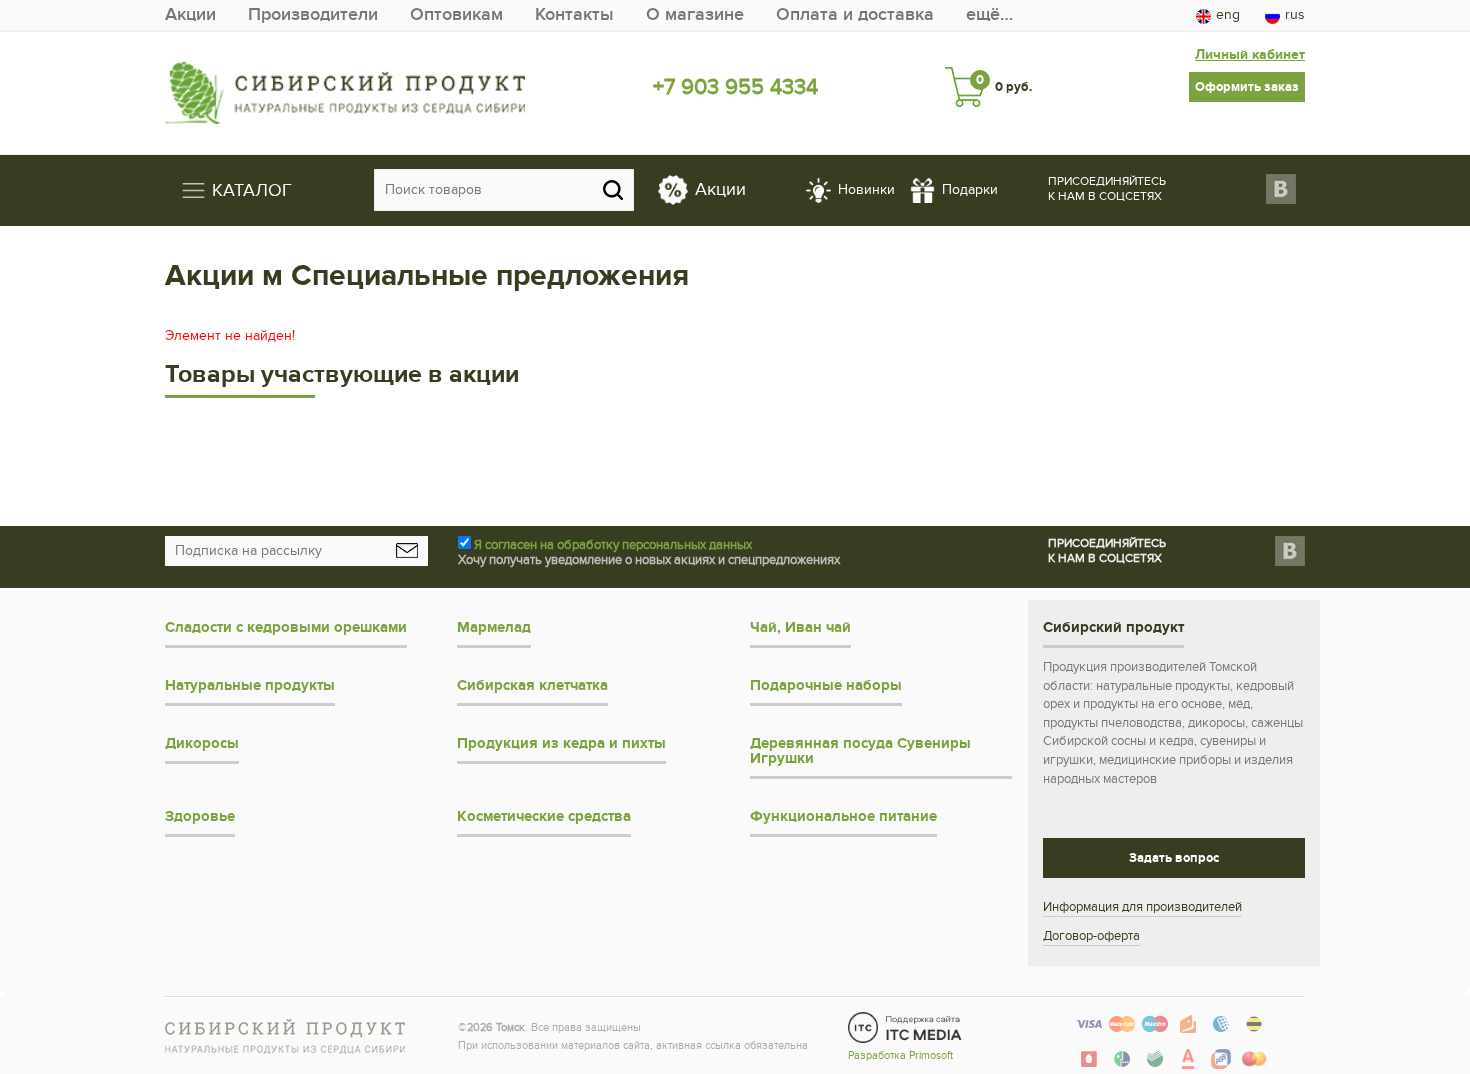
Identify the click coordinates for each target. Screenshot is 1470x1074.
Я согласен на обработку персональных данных (613, 545)
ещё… (989, 14)
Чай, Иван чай (800, 627)
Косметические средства (544, 816)
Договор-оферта (1091, 936)
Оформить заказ (1247, 87)
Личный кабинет (1250, 54)
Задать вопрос (1174, 858)
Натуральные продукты (250, 685)
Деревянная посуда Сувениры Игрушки (860, 751)
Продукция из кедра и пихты (561, 743)
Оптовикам (456, 14)
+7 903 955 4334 (735, 87)
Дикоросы (202, 743)
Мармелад (494, 627)
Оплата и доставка (855, 14)
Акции (190, 14)
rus (1295, 14)
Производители (313, 14)
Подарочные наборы (826, 685)
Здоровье (200, 816)
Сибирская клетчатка (532, 685)
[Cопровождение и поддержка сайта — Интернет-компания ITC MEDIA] (905, 1027)
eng (1228, 14)
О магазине (695, 14)
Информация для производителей (1142, 907)
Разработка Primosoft (900, 1055)
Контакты (574, 14)
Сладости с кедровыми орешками (286, 627)
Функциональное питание (843, 816)
